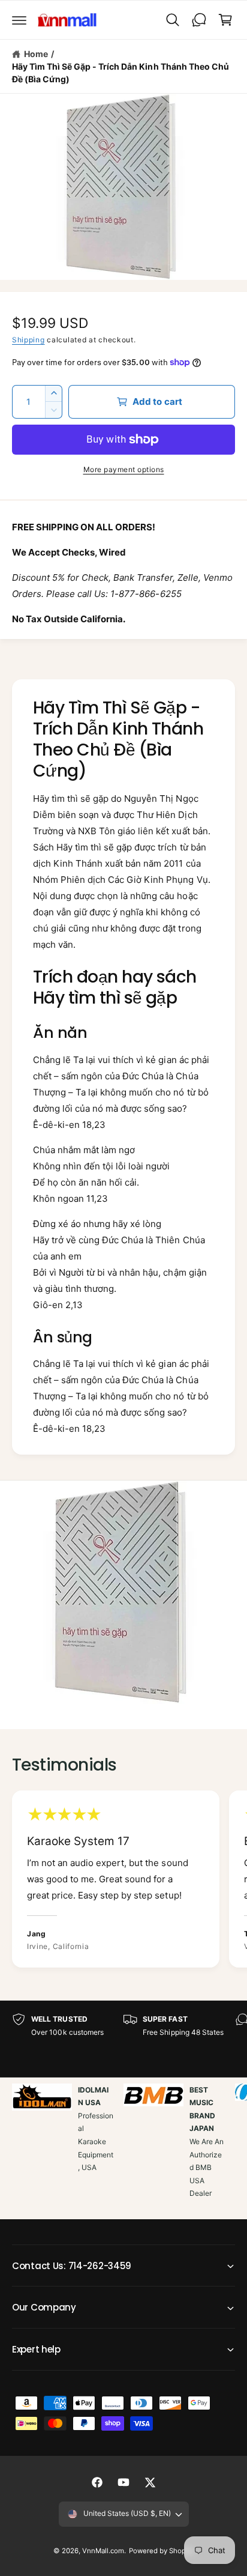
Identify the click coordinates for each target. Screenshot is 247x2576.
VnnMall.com (103, 2551)
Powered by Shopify (161, 2551)
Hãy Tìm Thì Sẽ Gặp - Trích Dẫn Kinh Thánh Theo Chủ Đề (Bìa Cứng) (121, 73)
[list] (123, 1881)
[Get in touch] (199, 20)
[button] (19, 20)
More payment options (124, 469)
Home (36, 54)
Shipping (28, 340)
